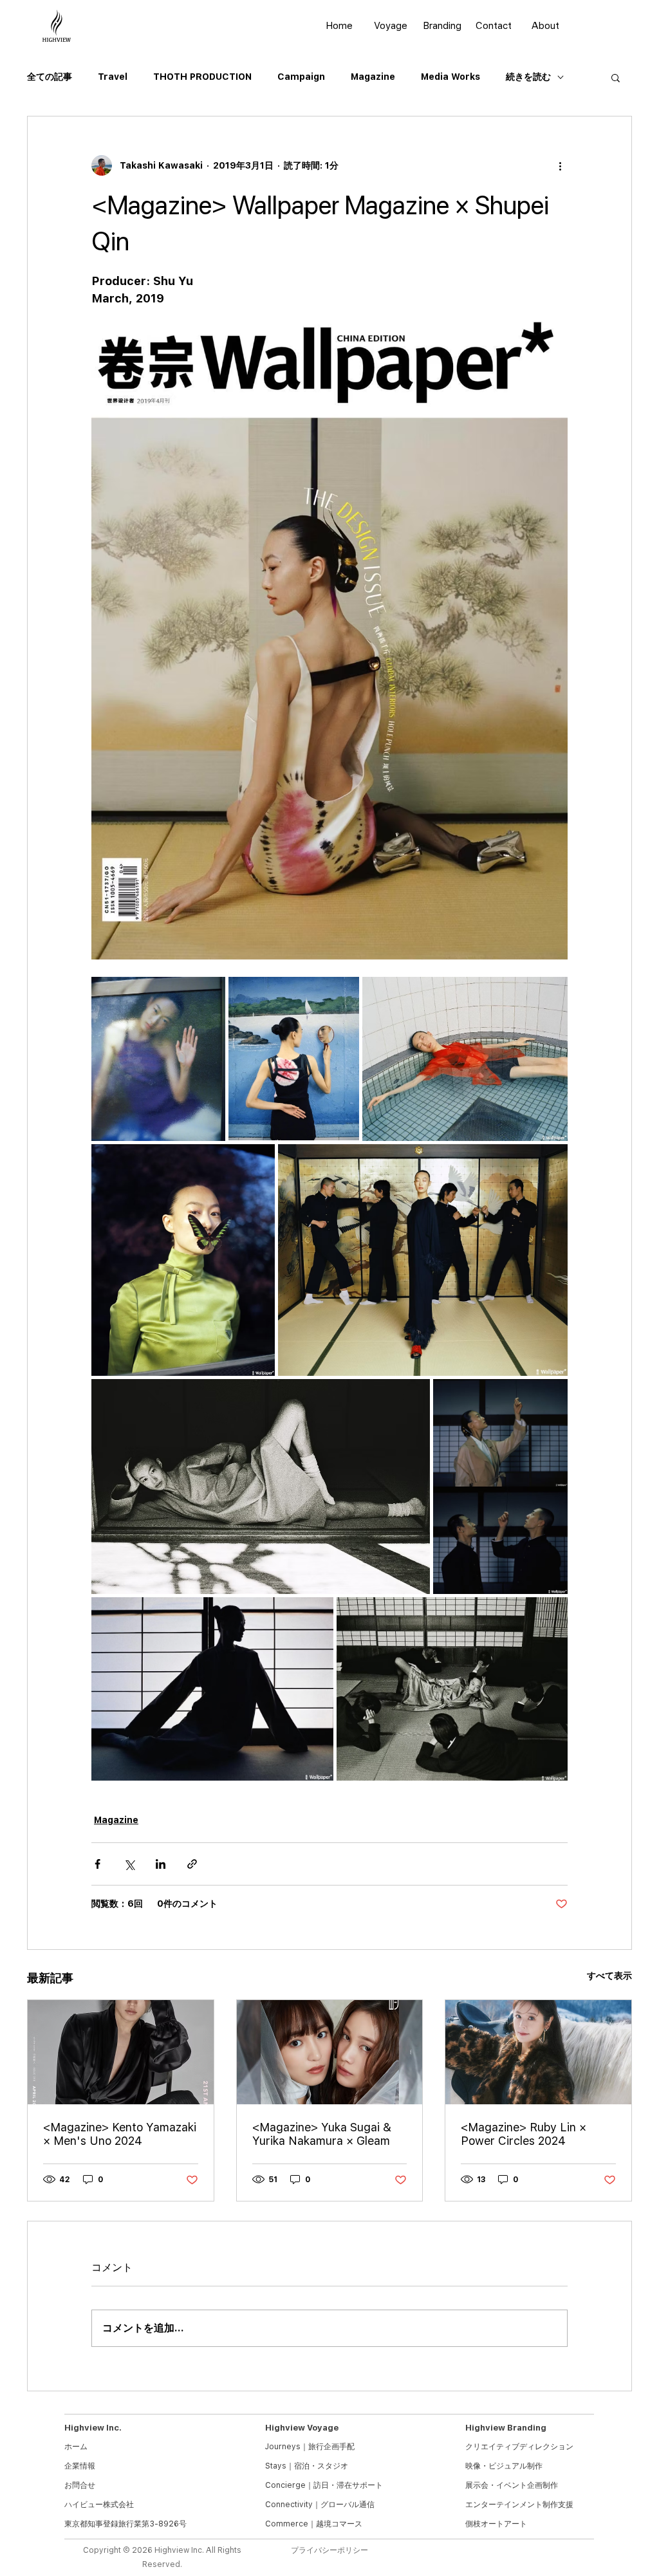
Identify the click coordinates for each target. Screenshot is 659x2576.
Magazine (373, 77)
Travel (113, 77)
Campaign (301, 77)
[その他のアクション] (560, 165)
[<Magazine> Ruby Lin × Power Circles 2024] (538, 2052)
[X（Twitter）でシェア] (129, 1864)
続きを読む (528, 77)
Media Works (450, 77)
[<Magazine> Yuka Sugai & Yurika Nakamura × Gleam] (330, 2052)
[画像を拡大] (158, 1059)
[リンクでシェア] (192, 1864)
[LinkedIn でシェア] (161, 1864)
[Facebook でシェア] (97, 1864)
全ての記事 (50, 77)
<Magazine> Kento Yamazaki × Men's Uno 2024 (120, 2134)
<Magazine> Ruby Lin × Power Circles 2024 (524, 2134)
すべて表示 (609, 1976)
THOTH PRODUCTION (202, 77)
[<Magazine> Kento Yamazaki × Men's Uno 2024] (121, 2052)
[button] (616, 77)
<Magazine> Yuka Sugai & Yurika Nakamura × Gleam (322, 2134)
